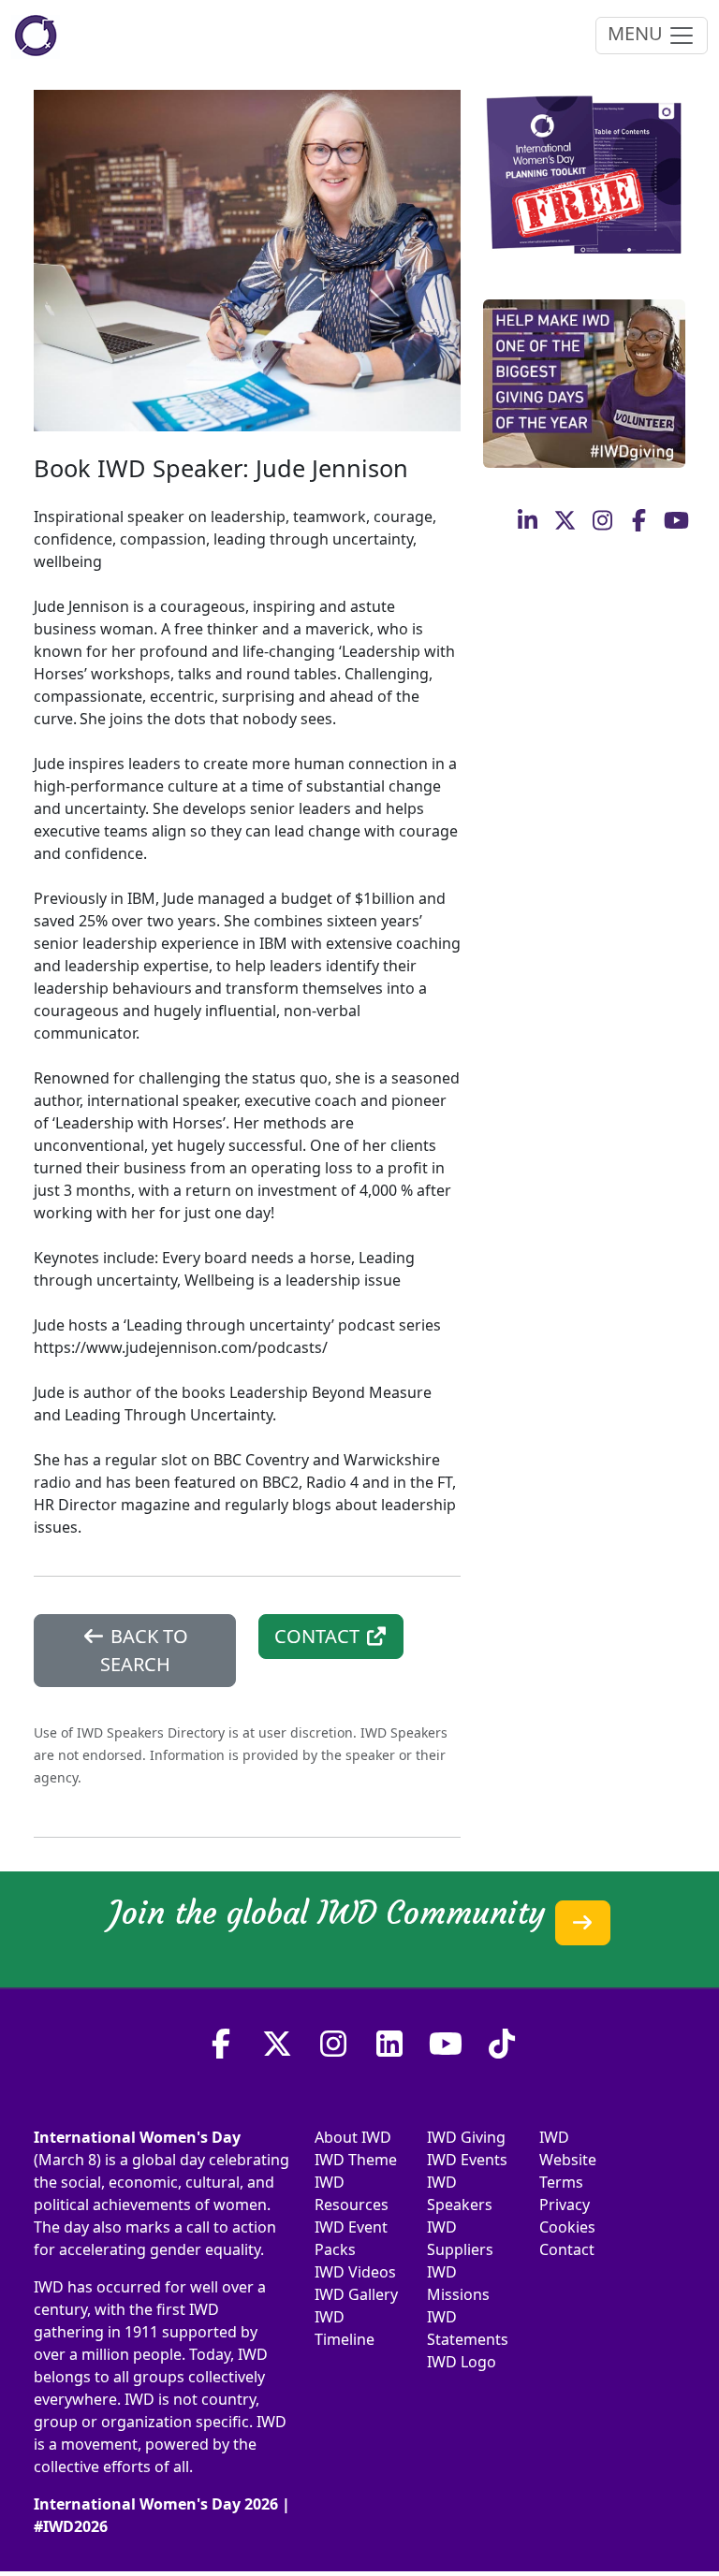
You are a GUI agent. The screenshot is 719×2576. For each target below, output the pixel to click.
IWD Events (467, 2160)
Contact (567, 2249)
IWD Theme (356, 2160)
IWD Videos (355, 2272)
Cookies (567, 2227)
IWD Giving (466, 2137)
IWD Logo (462, 2362)
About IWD (353, 2137)
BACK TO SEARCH (144, 1650)
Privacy (565, 2205)
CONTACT (319, 1636)
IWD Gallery (356, 2294)
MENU (638, 33)
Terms (561, 2182)
